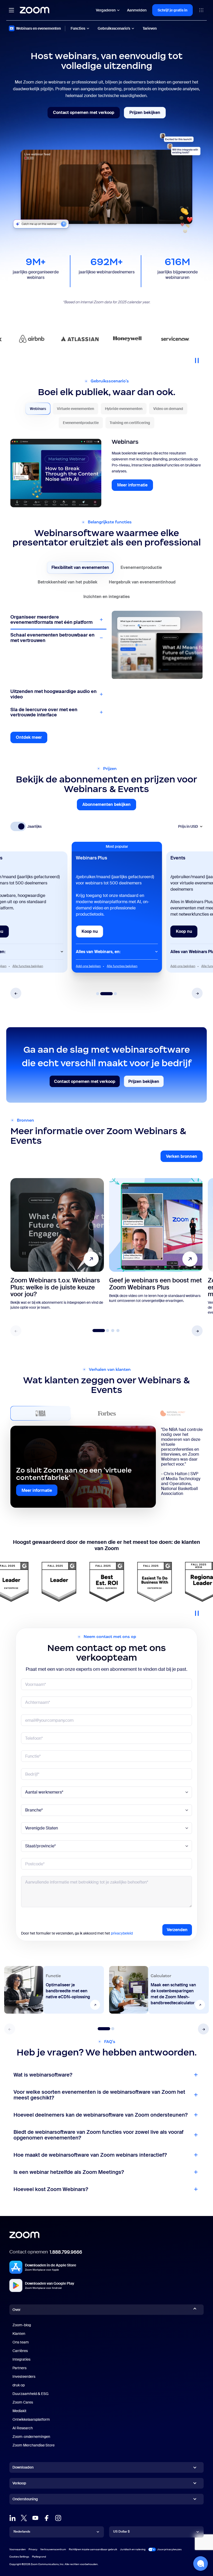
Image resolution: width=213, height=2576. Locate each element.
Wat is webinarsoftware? (43, 2075)
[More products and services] (201, 10)
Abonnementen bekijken (109, 806)
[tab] (38, 409)
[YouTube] (35, 2518)
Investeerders (24, 2376)
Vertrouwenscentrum (53, 2549)
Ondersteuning (25, 2500)
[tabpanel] (106, 473)
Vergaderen (106, 10)
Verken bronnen (184, 1158)
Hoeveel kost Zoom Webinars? (51, 2189)
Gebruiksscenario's (114, 28)
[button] (16, 993)
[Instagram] (58, 2518)
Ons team (21, 2342)
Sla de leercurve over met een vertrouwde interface (44, 712)
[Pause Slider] (197, 358)
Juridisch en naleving (133, 2549)
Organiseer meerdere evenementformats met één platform (51, 620)
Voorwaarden (18, 2549)
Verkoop (19, 2483)
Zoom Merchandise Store (34, 2445)
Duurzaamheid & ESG (31, 2394)
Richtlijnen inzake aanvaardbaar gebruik (93, 2549)
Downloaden (23, 2467)
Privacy (33, 2549)
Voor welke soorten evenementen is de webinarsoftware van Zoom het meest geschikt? (99, 2095)
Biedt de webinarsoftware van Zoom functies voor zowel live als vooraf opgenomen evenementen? (98, 2135)
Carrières (20, 2351)
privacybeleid (122, 1933)
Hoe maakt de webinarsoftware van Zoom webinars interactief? (90, 2155)
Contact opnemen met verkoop (86, 114)
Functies (78, 28)
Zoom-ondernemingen (31, 2437)
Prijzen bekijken (148, 114)
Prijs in (188, 827)
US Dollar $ (121, 2532)
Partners (19, 2368)
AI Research (23, 2428)
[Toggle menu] (11, 10)
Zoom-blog (22, 2325)
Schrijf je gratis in (172, 10)
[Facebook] (47, 2518)
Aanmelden (137, 10)
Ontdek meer (32, 739)
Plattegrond (39, 2557)
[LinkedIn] (12, 2518)
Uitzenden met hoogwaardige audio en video (54, 694)
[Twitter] (24, 2518)
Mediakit (19, 2411)
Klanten (19, 2334)
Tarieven (150, 28)
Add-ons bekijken (88, 966)
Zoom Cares (23, 2402)
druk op (19, 2385)
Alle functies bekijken (28, 966)
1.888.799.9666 (66, 2252)
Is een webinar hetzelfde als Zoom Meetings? (69, 2172)
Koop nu (92, 933)
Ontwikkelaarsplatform (31, 2419)
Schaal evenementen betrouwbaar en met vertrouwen (52, 638)
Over (16, 2310)
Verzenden (177, 1930)
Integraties (21, 2359)
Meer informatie (135, 486)
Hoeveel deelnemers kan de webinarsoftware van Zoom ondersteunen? (101, 2115)
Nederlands (22, 2532)
